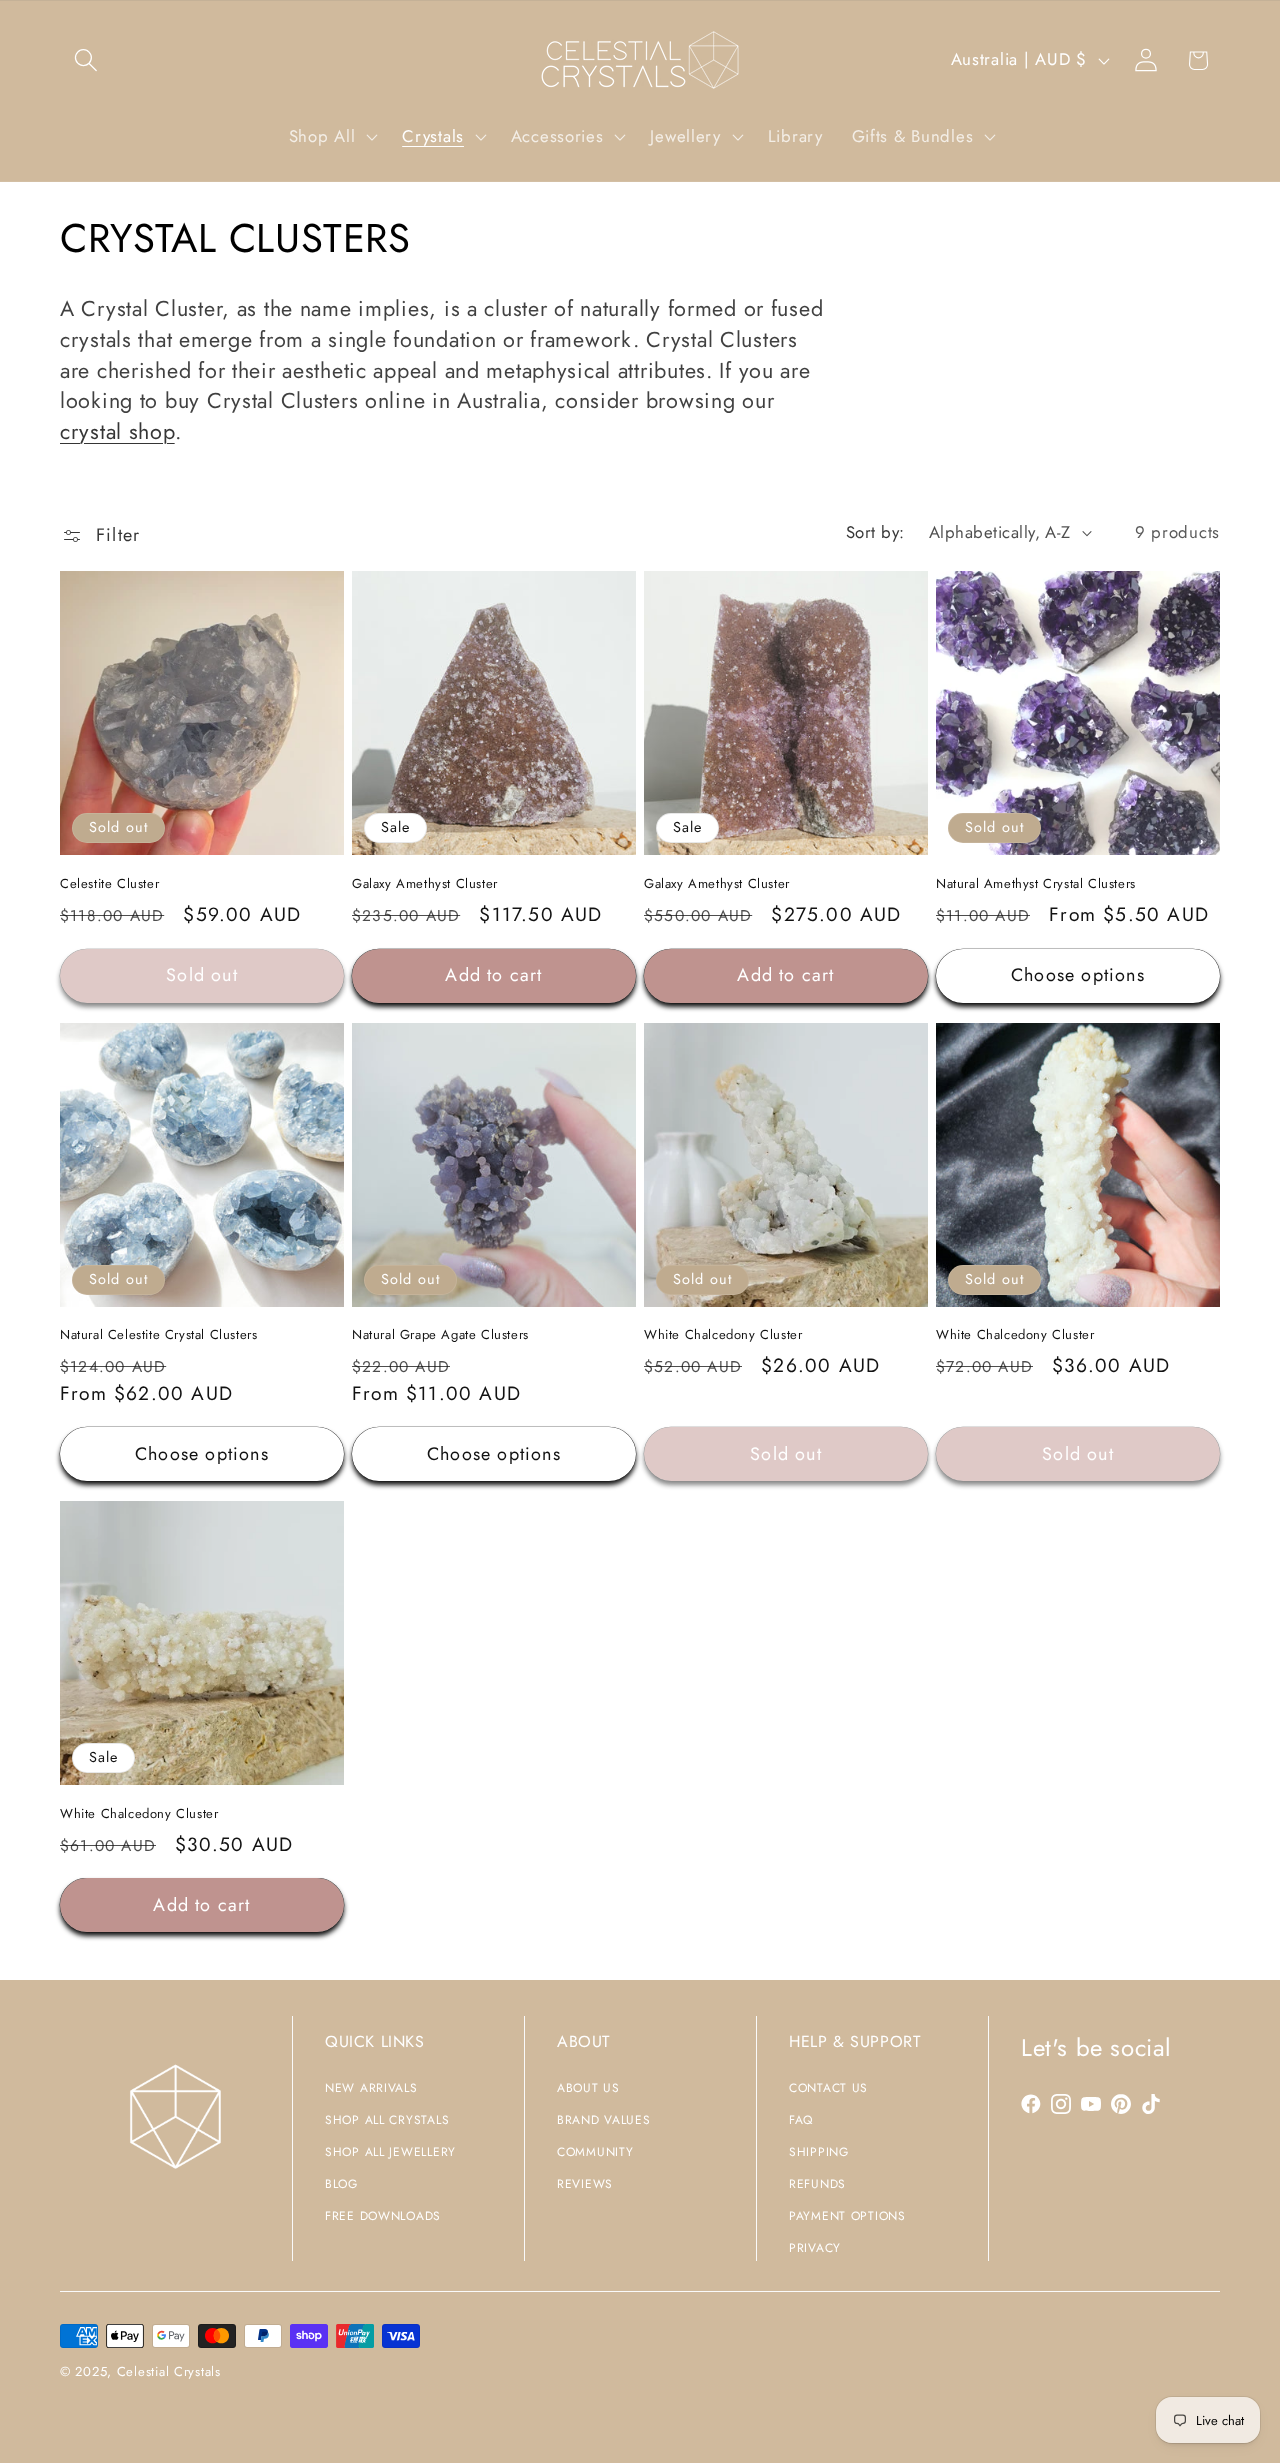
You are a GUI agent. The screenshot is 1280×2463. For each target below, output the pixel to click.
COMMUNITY (595, 2152)
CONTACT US (828, 2088)
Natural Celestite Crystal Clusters (158, 1335)
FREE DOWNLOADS (383, 2216)
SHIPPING (819, 2152)
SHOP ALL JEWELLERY (390, 2152)
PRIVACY (815, 2248)
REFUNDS (817, 2184)
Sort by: (875, 532)
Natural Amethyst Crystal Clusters (1036, 884)
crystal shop (117, 431)
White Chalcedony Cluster (723, 1335)
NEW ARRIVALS (371, 2088)
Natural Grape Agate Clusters (440, 1335)
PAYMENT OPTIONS (847, 2216)
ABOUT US (588, 2088)
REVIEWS (585, 2184)
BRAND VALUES (604, 2120)
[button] (86, 60)
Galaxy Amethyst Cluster (425, 884)
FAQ (801, 2120)
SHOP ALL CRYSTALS (387, 2120)
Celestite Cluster (109, 884)
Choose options (1078, 975)
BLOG (341, 2184)
